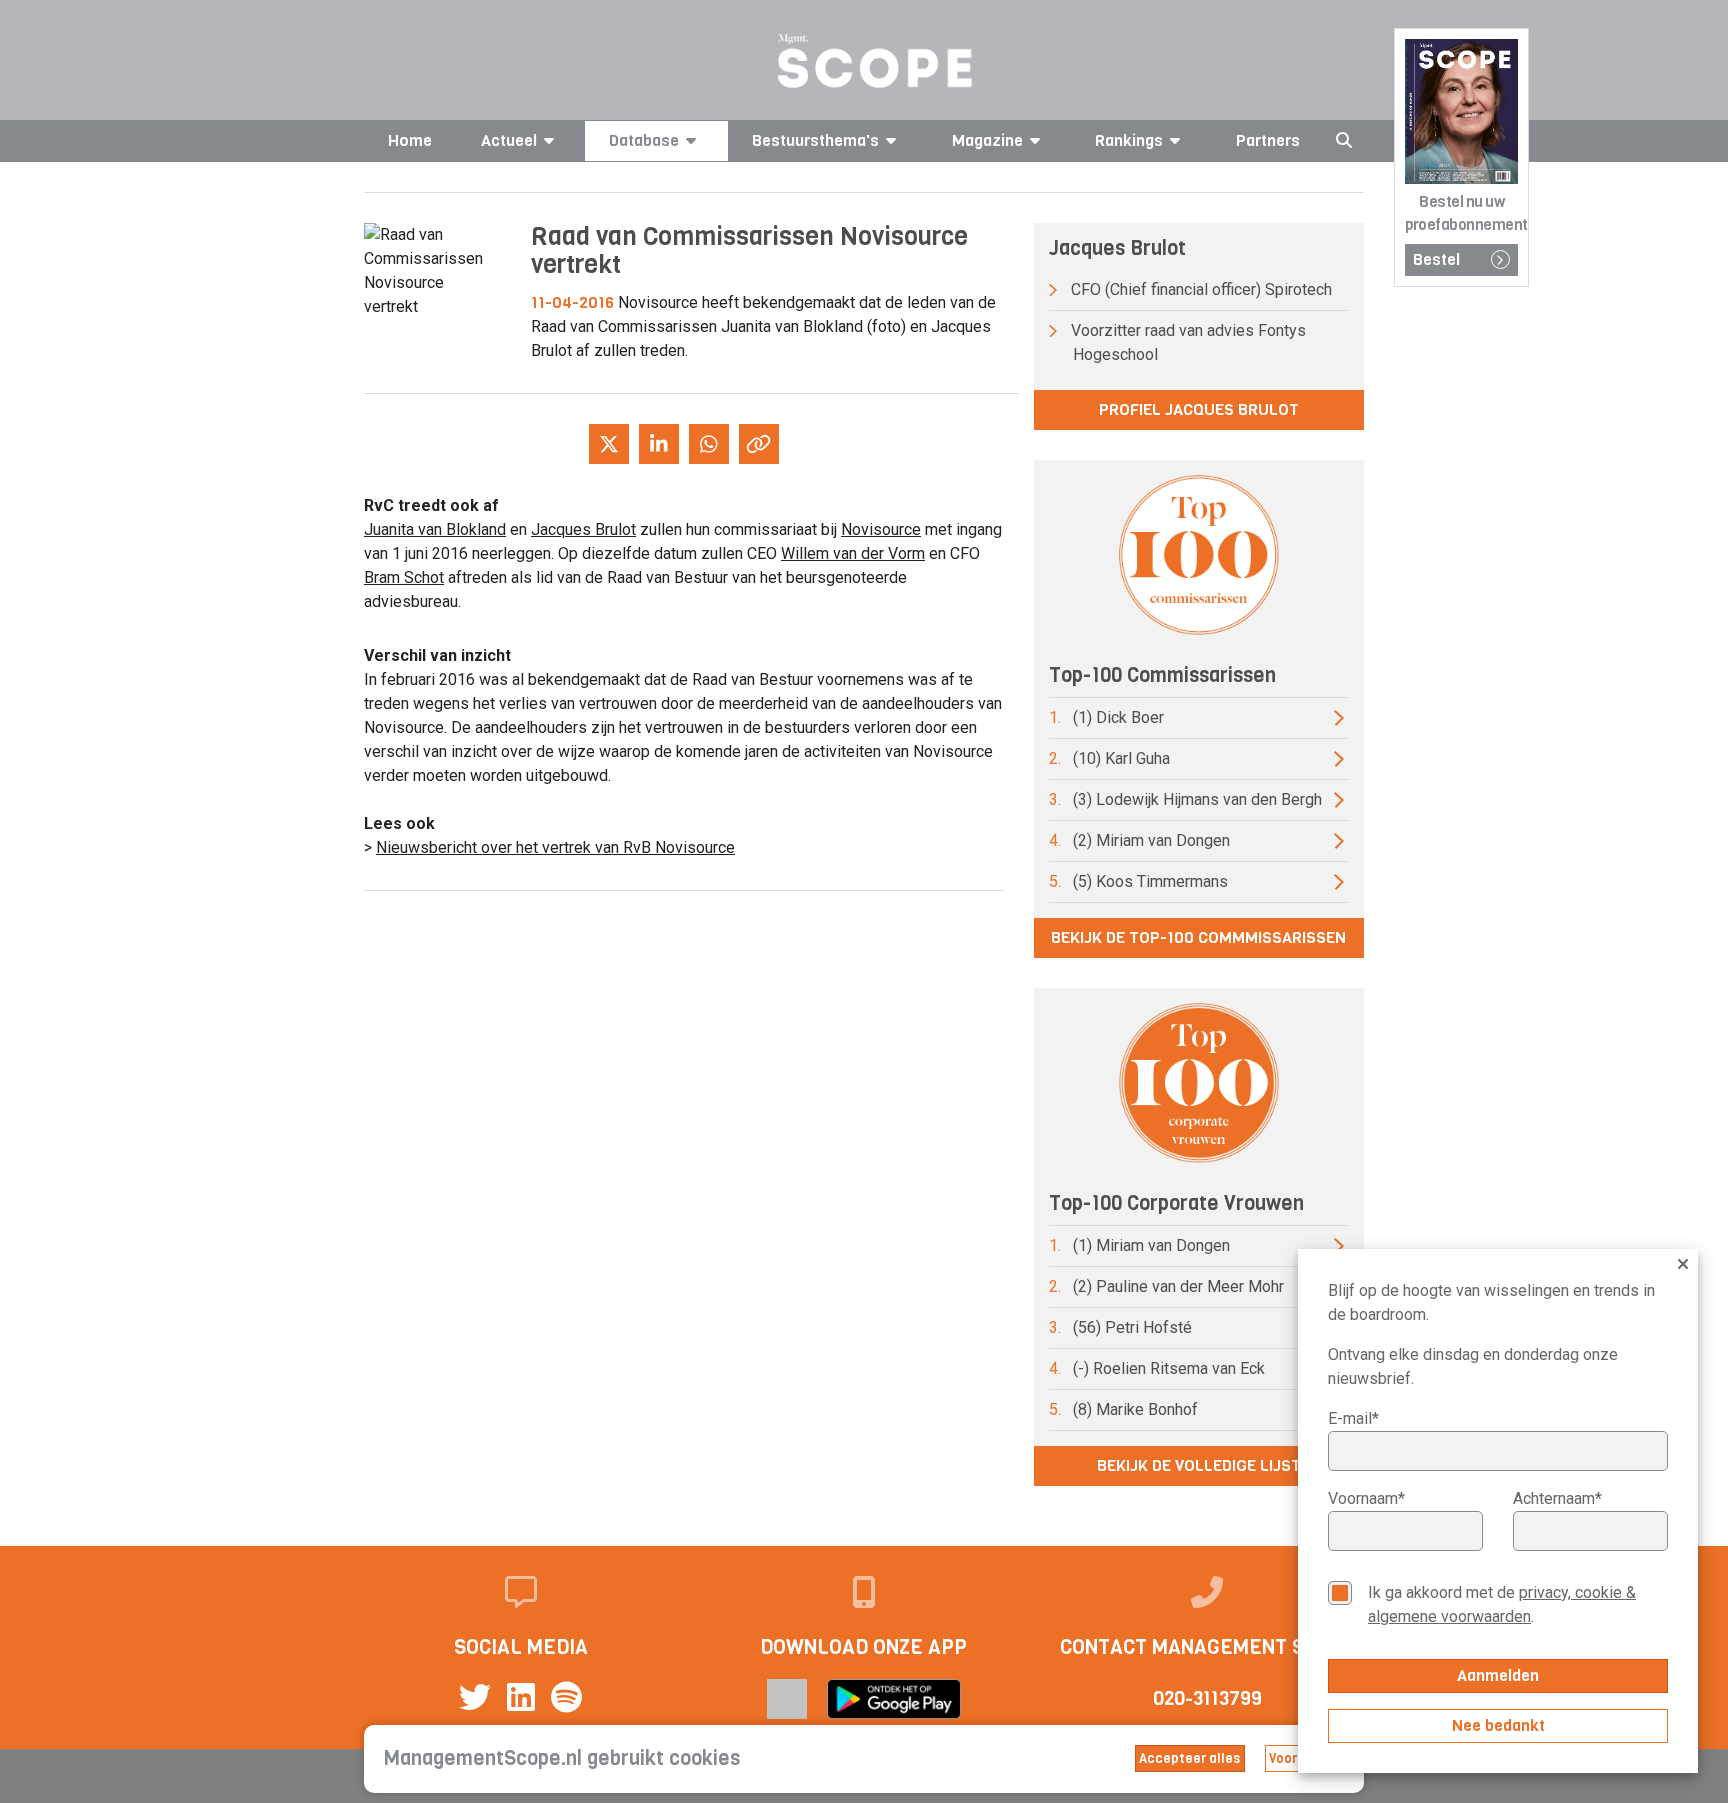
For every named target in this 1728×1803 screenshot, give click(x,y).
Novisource (881, 529)
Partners (1268, 140)
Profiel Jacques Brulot (1199, 409)
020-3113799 (1207, 1698)
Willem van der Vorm (853, 553)
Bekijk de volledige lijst (1199, 1465)
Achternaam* (1557, 1498)
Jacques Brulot (583, 529)
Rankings (1129, 140)
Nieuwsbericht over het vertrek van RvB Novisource (555, 847)
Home (410, 140)
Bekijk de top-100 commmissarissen (1198, 937)
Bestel (1436, 259)
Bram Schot (404, 577)
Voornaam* (1366, 1498)
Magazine (987, 140)
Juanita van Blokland (435, 529)
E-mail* (1353, 1418)
